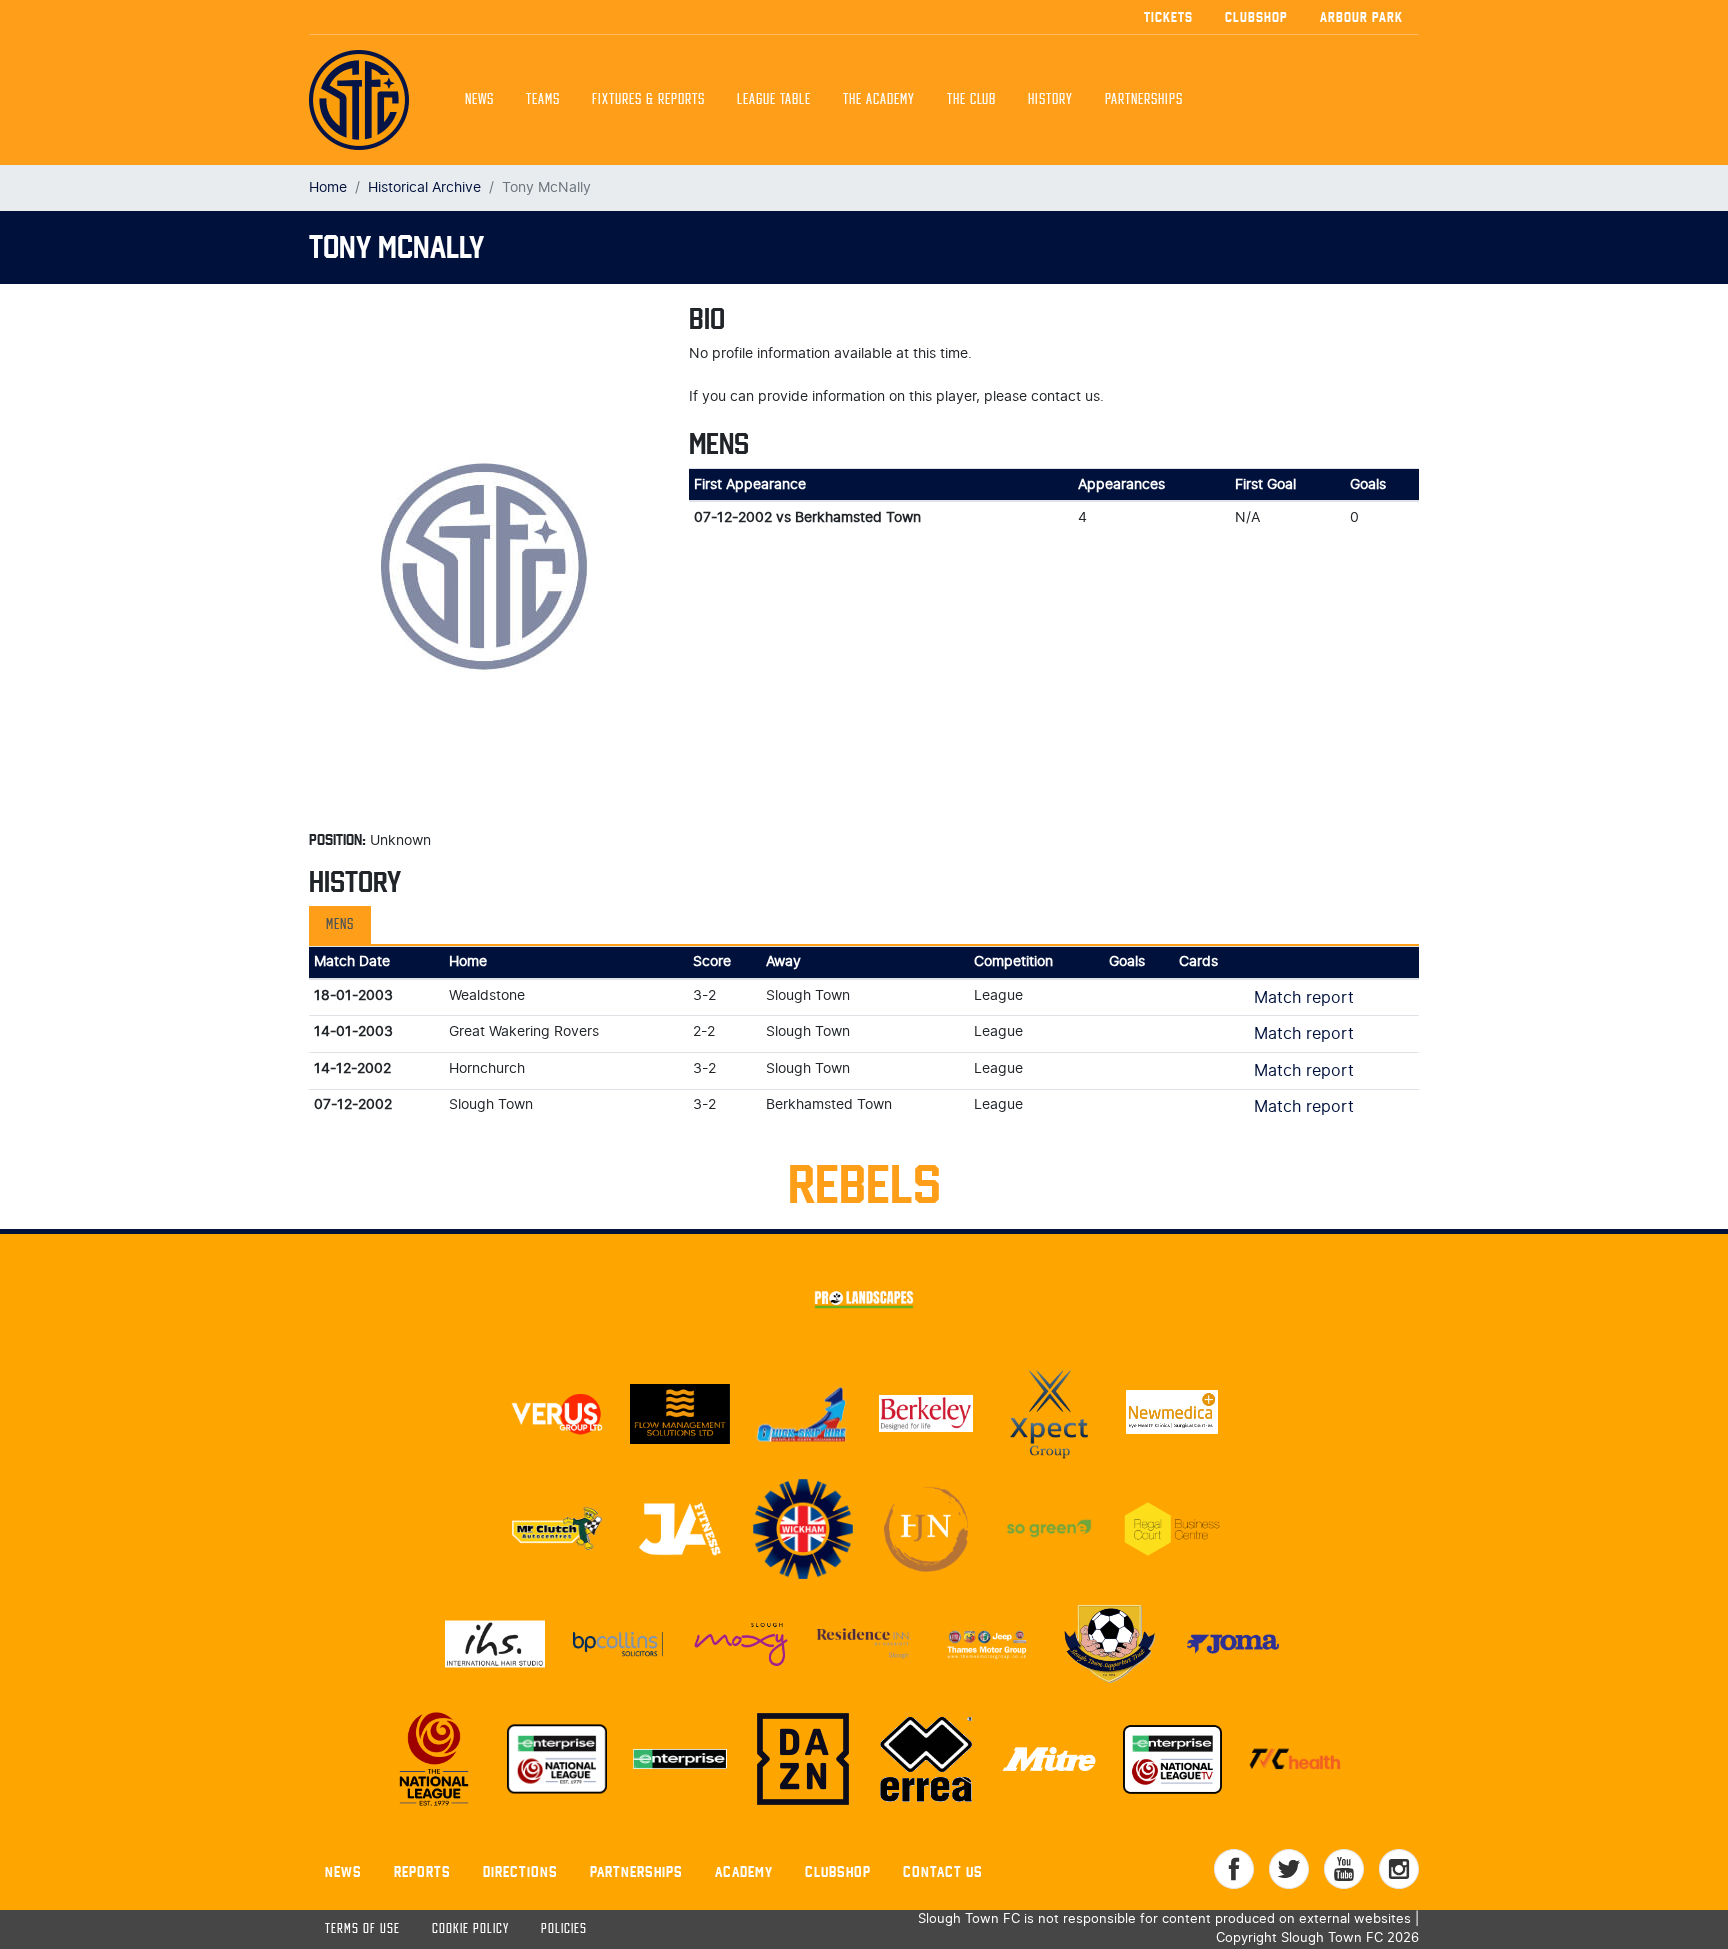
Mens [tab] (340, 925)
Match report (1304, 998)
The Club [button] (971, 100)
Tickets (1168, 17)
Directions (520, 1871)
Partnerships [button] (1144, 100)
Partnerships (636, 1871)
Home (328, 187)
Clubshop (1256, 17)
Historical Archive (424, 187)
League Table (774, 100)
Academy (744, 1871)
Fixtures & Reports (648, 100)
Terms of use (362, 1929)
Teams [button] (543, 100)
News (479, 100)
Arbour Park (1361, 17)
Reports (422, 1871)
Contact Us (943, 1871)
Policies (564, 1929)
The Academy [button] (879, 100)
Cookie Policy (470, 1929)
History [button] (1050, 100)
